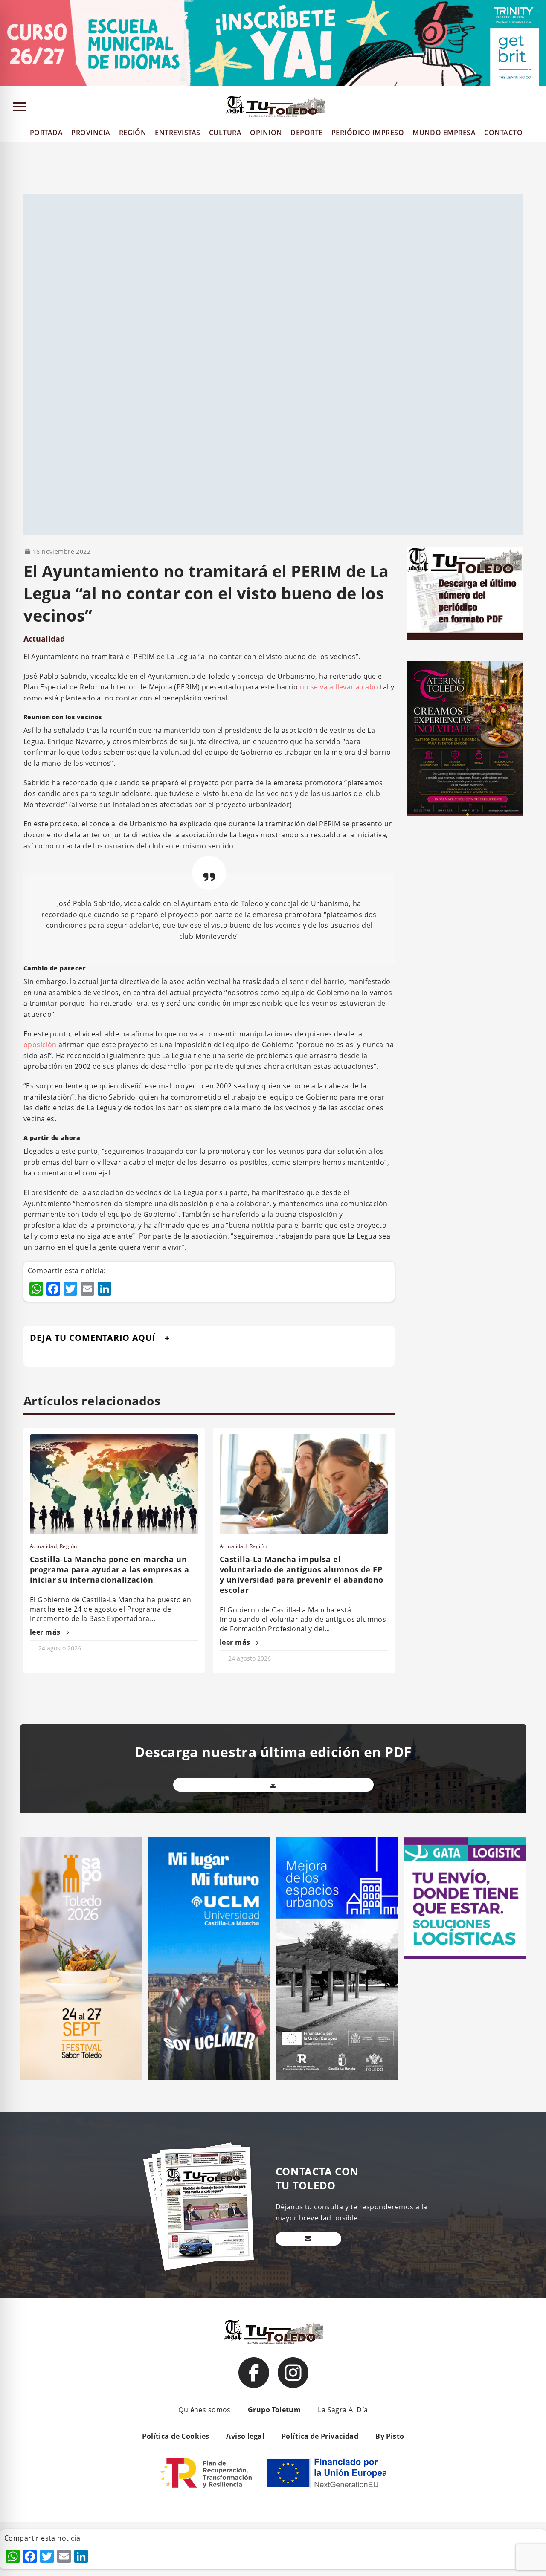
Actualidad (44, 639)
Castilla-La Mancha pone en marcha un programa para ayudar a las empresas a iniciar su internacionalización (110, 1569)
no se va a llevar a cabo (338, 687)
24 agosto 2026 (60, 1648)
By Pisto (390, 2436)
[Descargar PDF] (273, 1785)
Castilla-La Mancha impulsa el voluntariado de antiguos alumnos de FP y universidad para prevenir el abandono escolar (301, 1575)
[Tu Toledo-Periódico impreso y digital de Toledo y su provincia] (275, 107)
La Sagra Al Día (343, 2410)
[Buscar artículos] (536, 109)
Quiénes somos (204, 2410)
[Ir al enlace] (254, 2373)
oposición (40, 1045)
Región (68, 1546)
